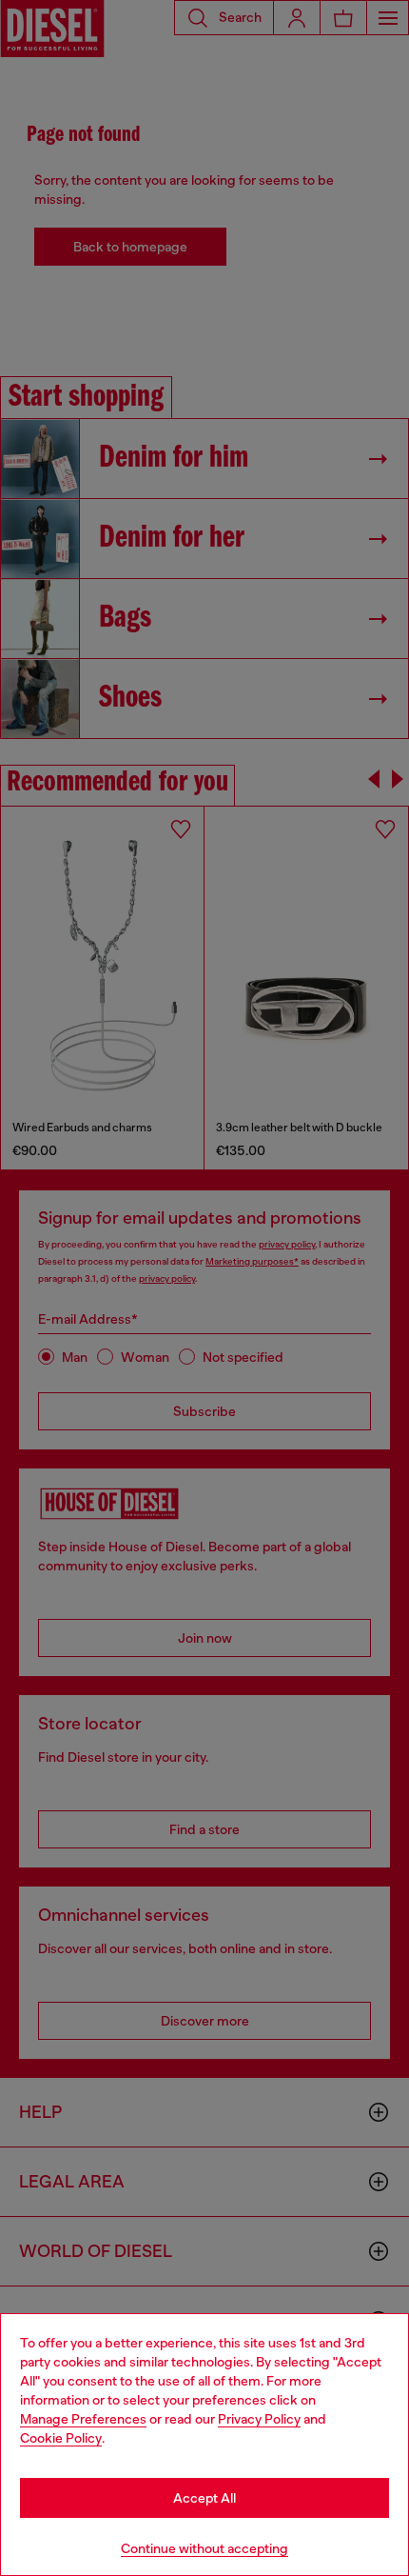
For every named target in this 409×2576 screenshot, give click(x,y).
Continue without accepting (204, 2548)
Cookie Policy (61, 2438)
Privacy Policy (259, 2419)
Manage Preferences (83, 2419)
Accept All (204, 2498)
